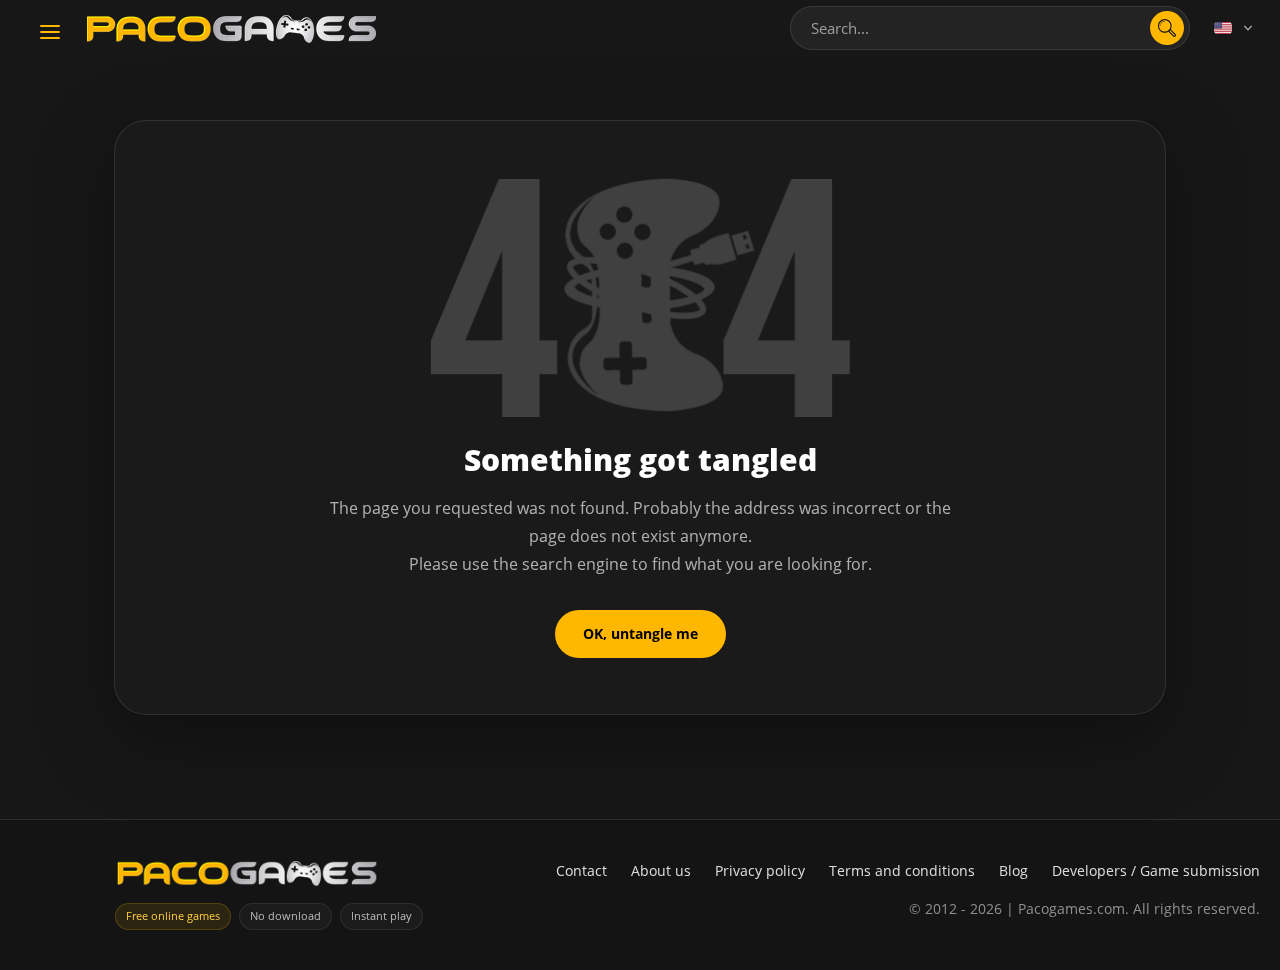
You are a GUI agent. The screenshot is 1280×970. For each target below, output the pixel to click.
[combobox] (990, 28)
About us (661, 870)
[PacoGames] (247, 877)
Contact (581, 870)
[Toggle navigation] (50, 33)
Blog (1013, 870)
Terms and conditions (902, 870)
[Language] (1235, 28)
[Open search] (1167, 28)
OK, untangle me (640, 633)
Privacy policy (760, 870)
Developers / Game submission (1156, 870)
